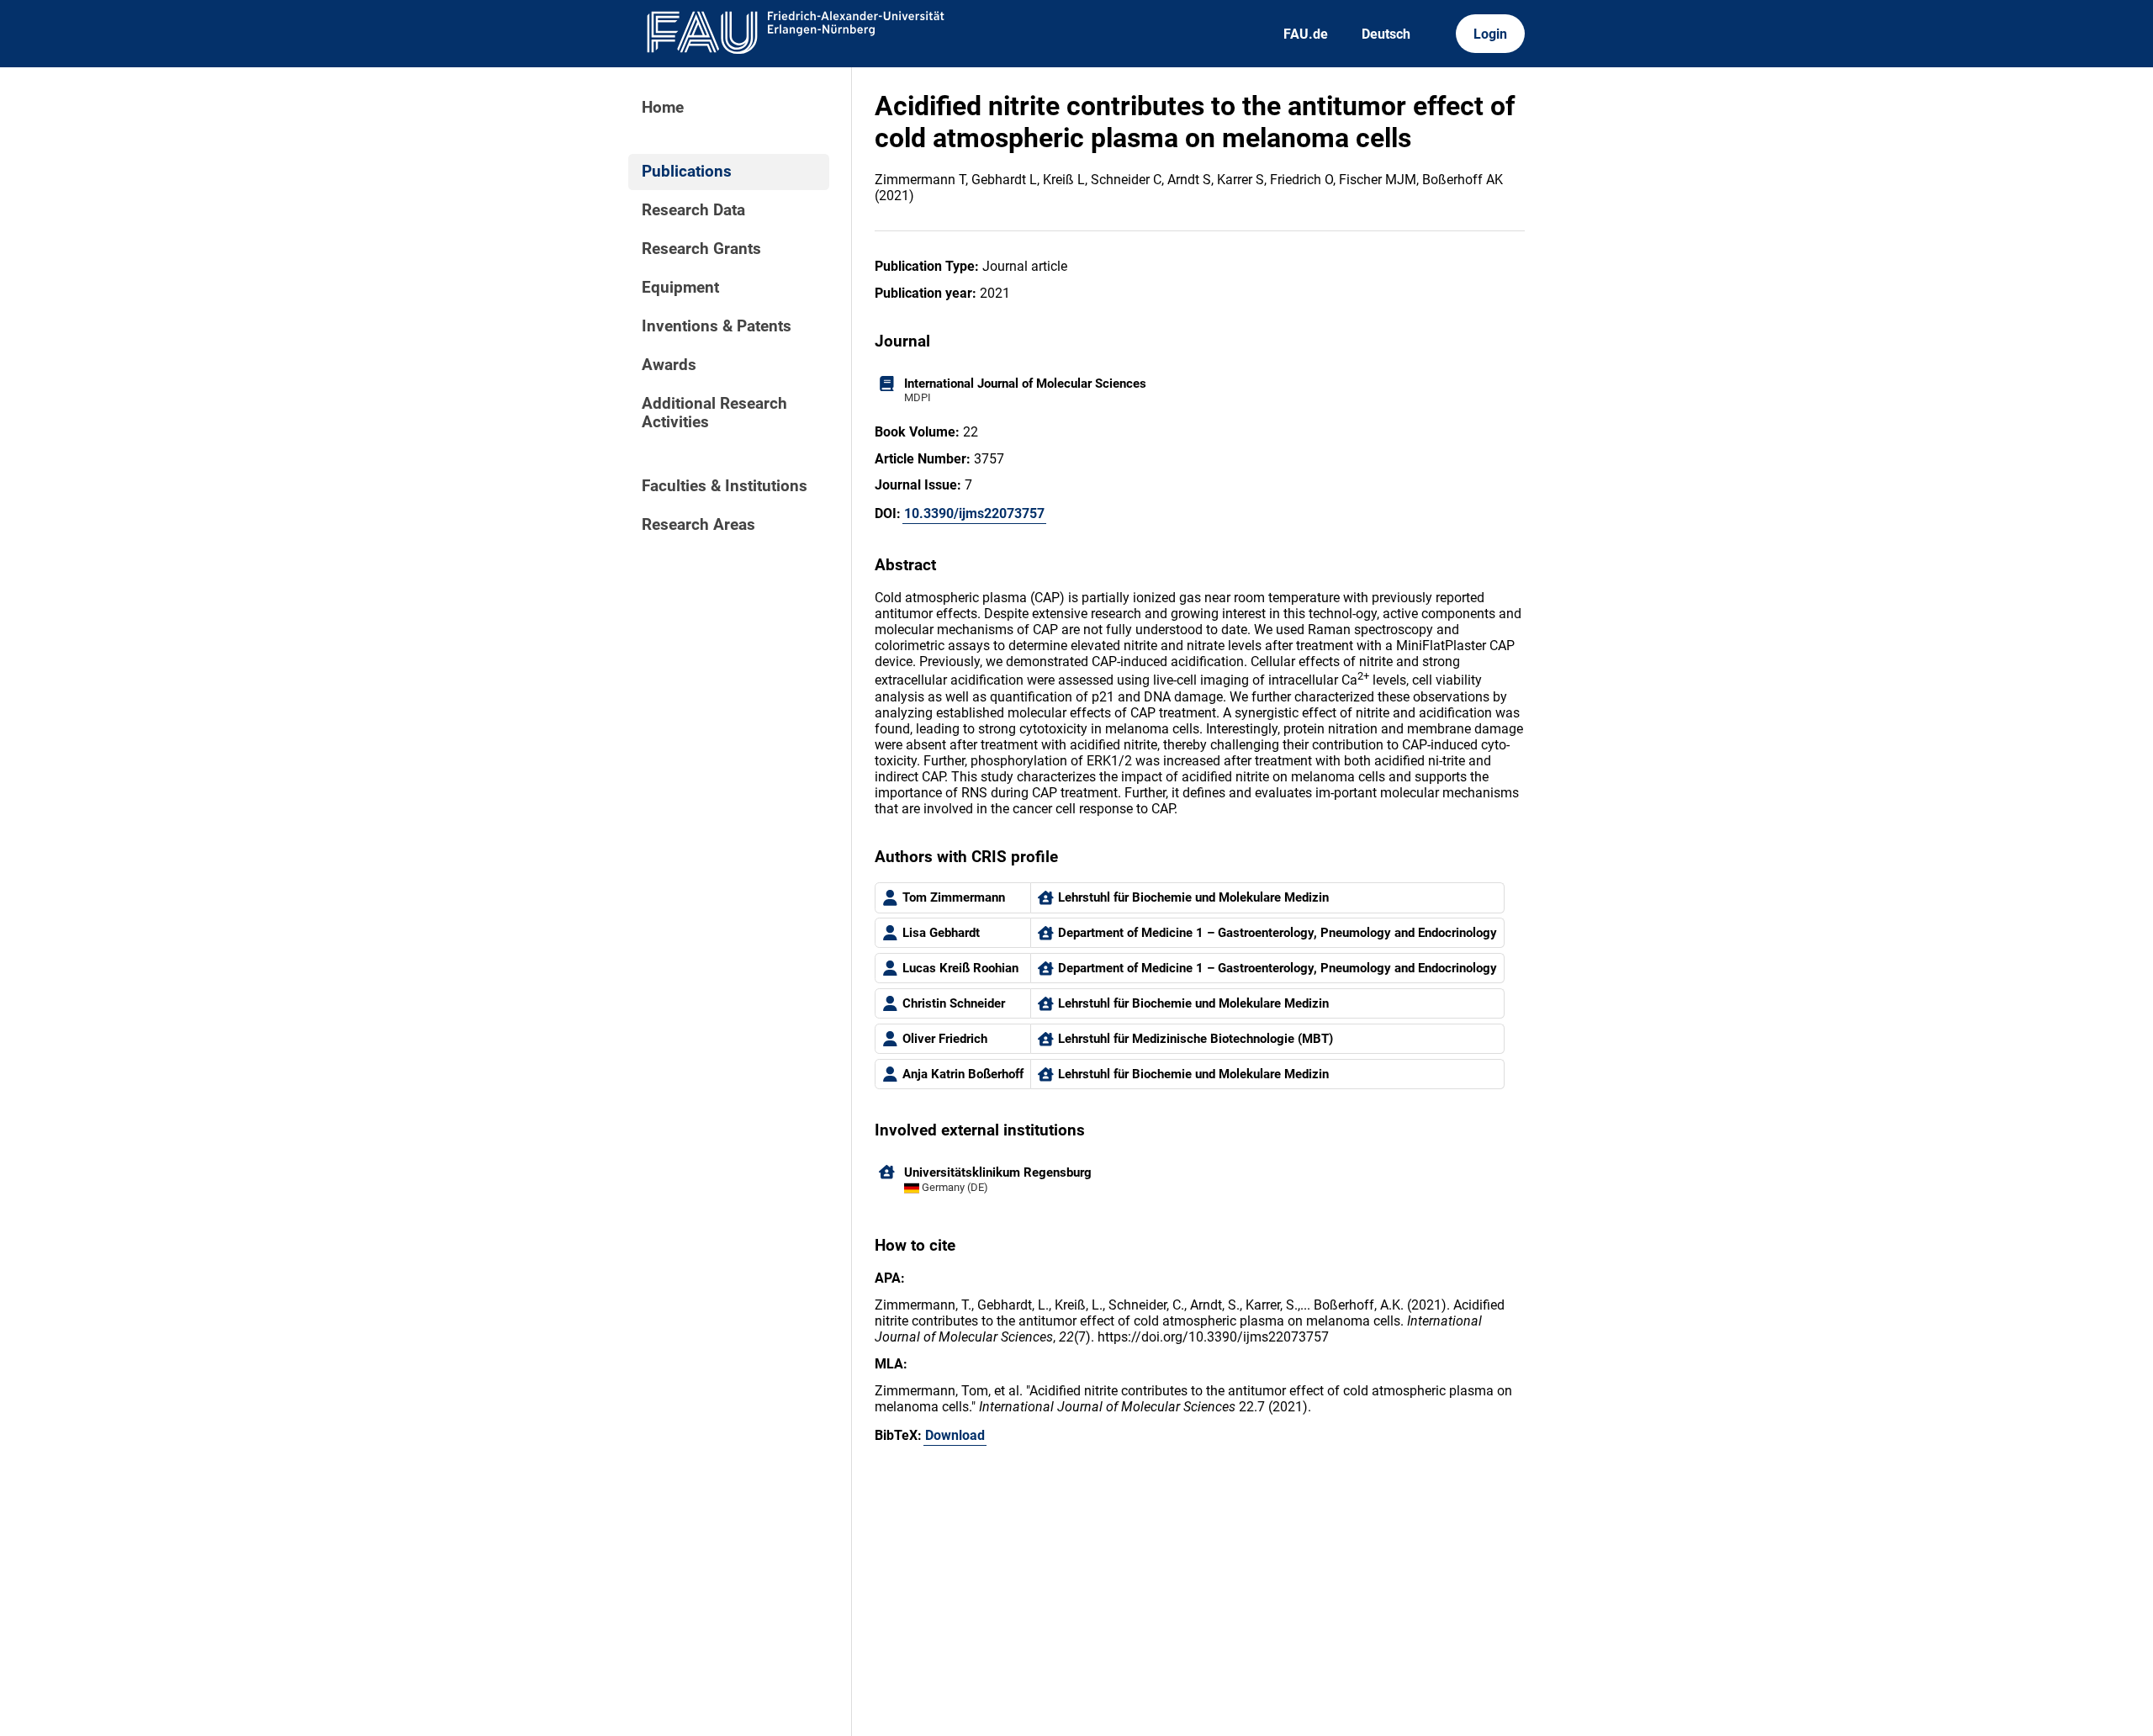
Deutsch (1386, 34)
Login (1490, 34)
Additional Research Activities (714, 413)
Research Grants (701, 249)
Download (955, 1435)
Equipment (680, 288)
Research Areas (698, 525)
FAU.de (1306, 34)
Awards (669, 365)
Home (663, 108)
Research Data (693, 210)
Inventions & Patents (717, 326)
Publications (687, 172)
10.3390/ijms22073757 (974, 513)
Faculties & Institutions (725, 486)
